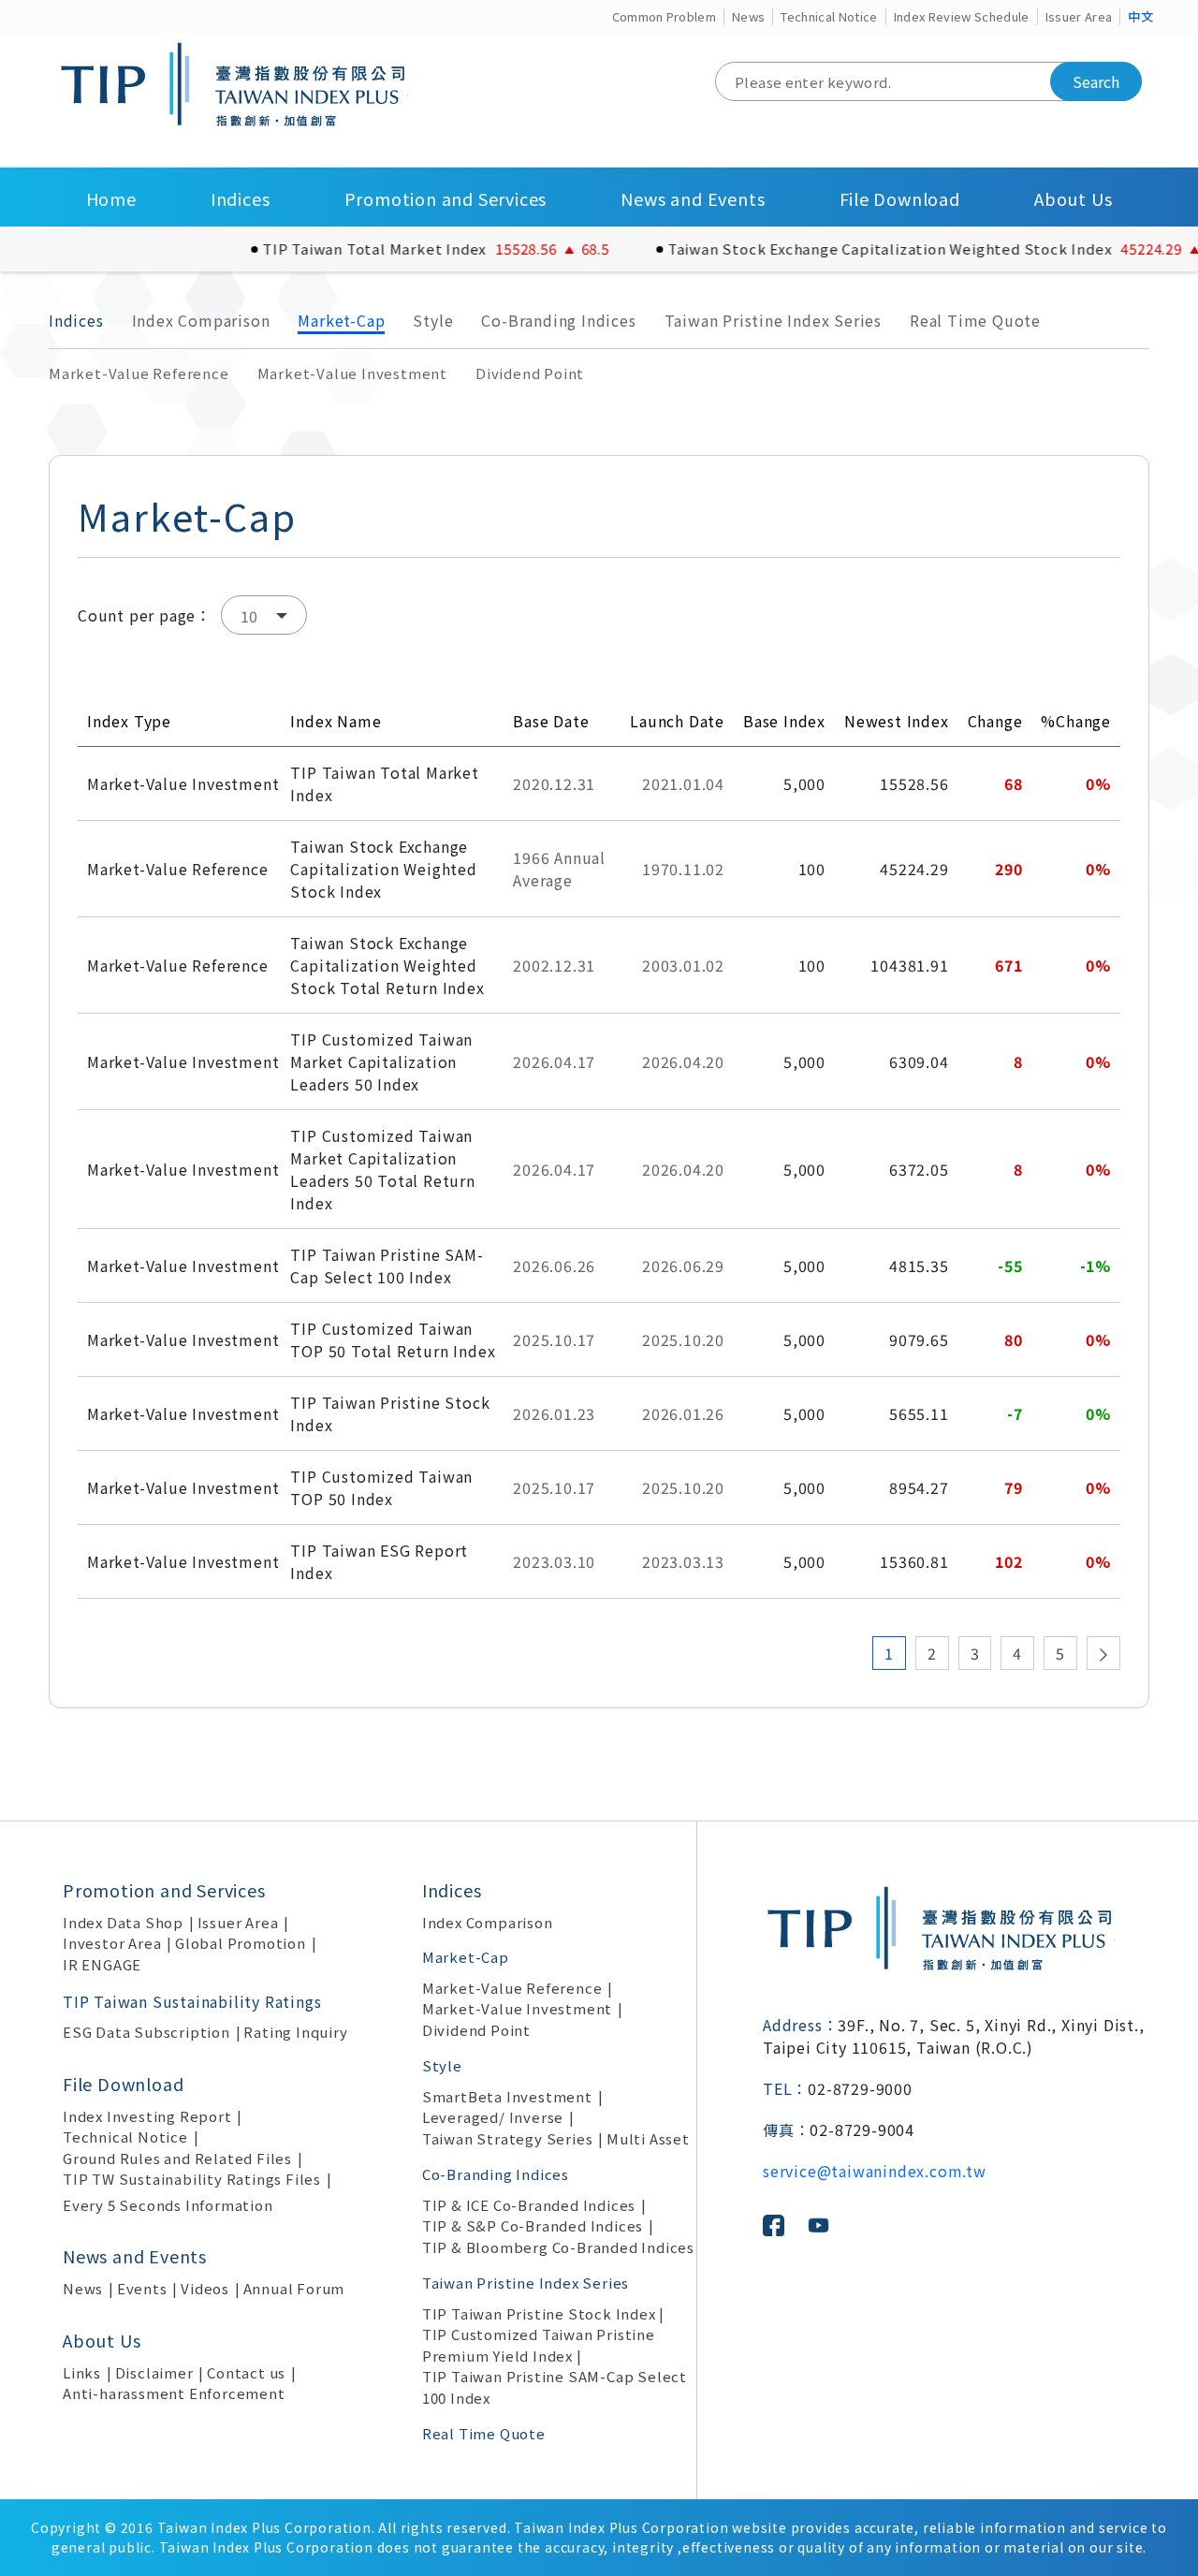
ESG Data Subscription (146, 2032)
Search (1096, 81)
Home (111, 198)
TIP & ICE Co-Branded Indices (529, 2205)
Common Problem (665, 16)
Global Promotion (241, 1943)
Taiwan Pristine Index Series (773, 320)
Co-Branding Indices (558, 320)
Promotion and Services (446, 198)
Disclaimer (154, 2372)
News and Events (693, 198)
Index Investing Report (147, 2116)
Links (82, 2372)
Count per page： (145, 615)
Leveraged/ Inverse (493, 2117)
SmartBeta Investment (507, 2096)
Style (433, 320)
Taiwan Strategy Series (508, 2138)
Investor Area (112, 1943)
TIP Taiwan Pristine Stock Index (539, 2313)
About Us (1073, 198)
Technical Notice (829, 16)
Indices (241, 198)
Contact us (246, 2372)
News (748, 16)
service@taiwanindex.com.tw (875, 2171)
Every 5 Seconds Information (168, 2205)
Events (142, 2288)
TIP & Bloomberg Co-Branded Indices (558, 2247)
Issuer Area (1079, 16)
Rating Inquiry (295, 2032)
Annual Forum (294, 2288)
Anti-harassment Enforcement (174, 2393)
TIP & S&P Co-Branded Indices (533, 2225)
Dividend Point (530, 373)
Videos (205, 2288)
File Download (900, 198)
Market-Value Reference (139, 373)
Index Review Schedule (962, 16)
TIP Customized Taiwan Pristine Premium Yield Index (539, 2345)
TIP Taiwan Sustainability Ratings (192, 2001)
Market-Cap (341, 320)
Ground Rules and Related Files (177, 2158)
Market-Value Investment (352, 373)
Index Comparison (201, 320)
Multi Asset (648, 2138)
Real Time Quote (975, 320)
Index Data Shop (123, 1922)
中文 (1140, 16)
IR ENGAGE (102, 1964)
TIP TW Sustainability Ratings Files (192, 2179)
